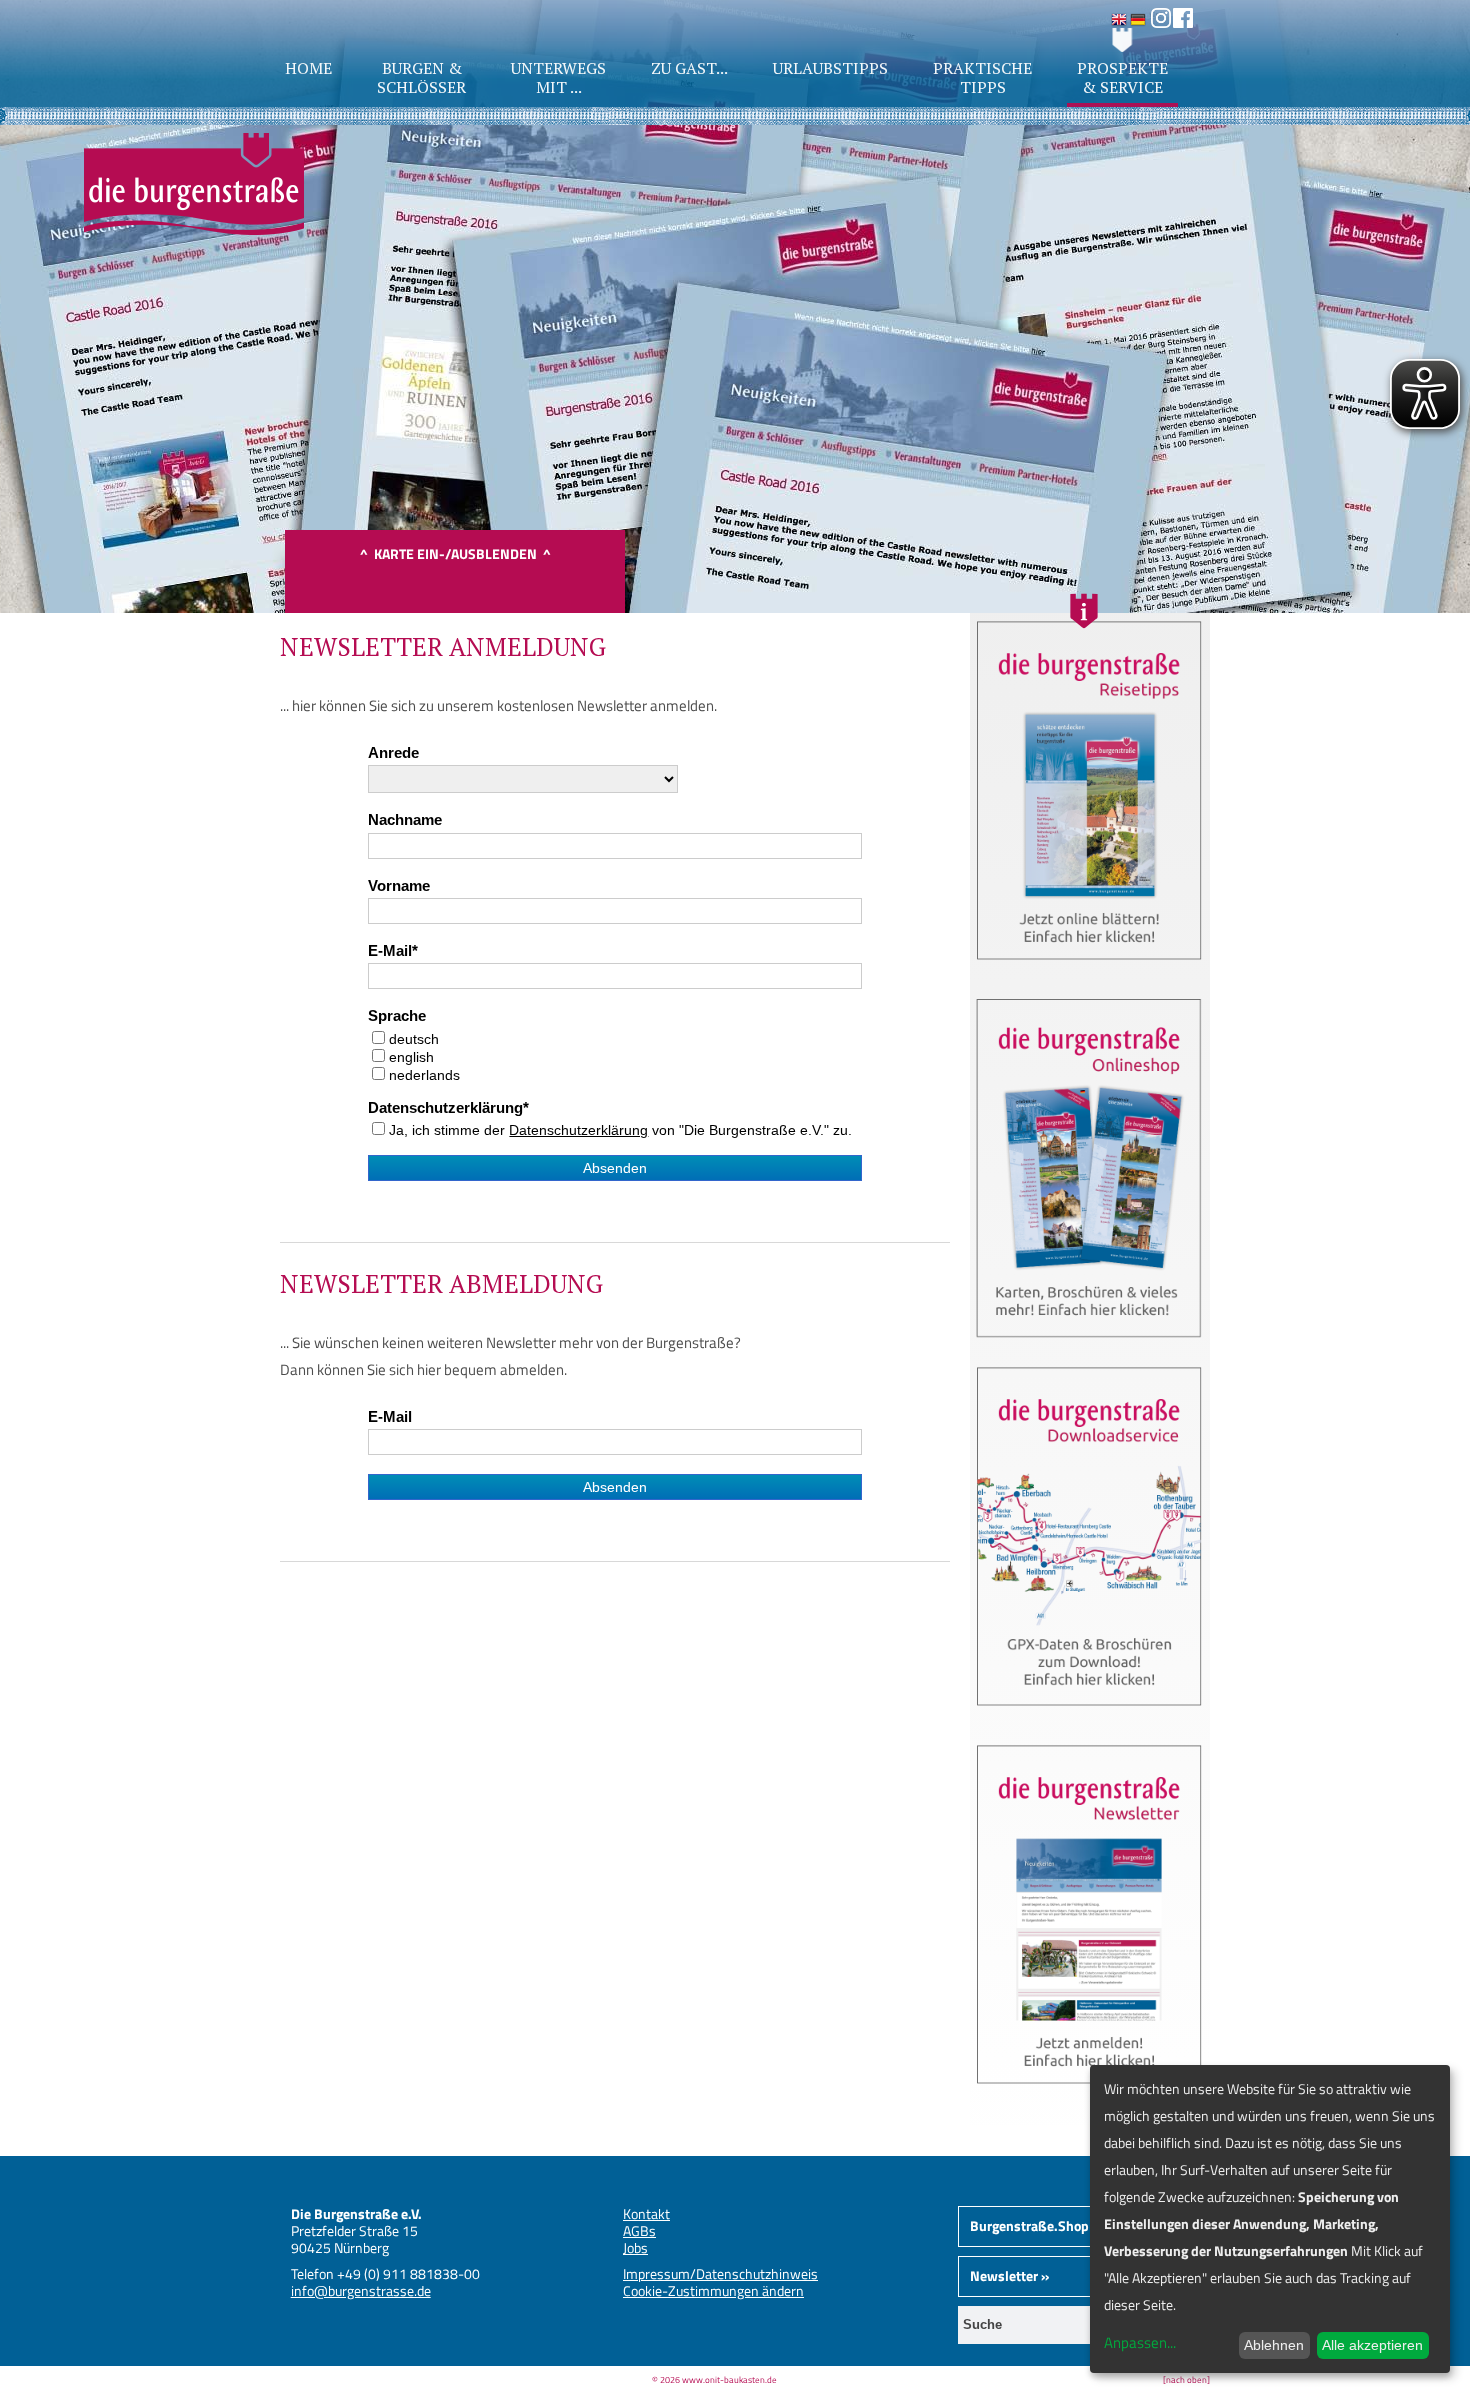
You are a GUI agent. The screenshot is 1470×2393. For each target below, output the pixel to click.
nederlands (424, 1075)
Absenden (615, 1168)
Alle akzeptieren (1372, 2345)
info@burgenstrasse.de (361, 2290)
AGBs (639, 2230)
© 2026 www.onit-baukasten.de (714, 2379)
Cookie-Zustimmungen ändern (713, 2290)
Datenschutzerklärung (445, 1108)
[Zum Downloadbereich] (1090, 1713)
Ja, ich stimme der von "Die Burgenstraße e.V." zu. (620, 1130)
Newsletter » (1009, 2275)
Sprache (397, 1016)
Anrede (393, 753)
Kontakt (646, 2213)
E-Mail (390, 951)
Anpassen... (1140, 2342)
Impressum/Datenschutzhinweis (720, 2273)
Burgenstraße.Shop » (1035, 2225)
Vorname (399, 886)
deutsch (414, 1039)
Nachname (405, 820)
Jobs (635, 2247)
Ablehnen (1274, 2345)
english (411, 1057)
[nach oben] (1186, 2379)
